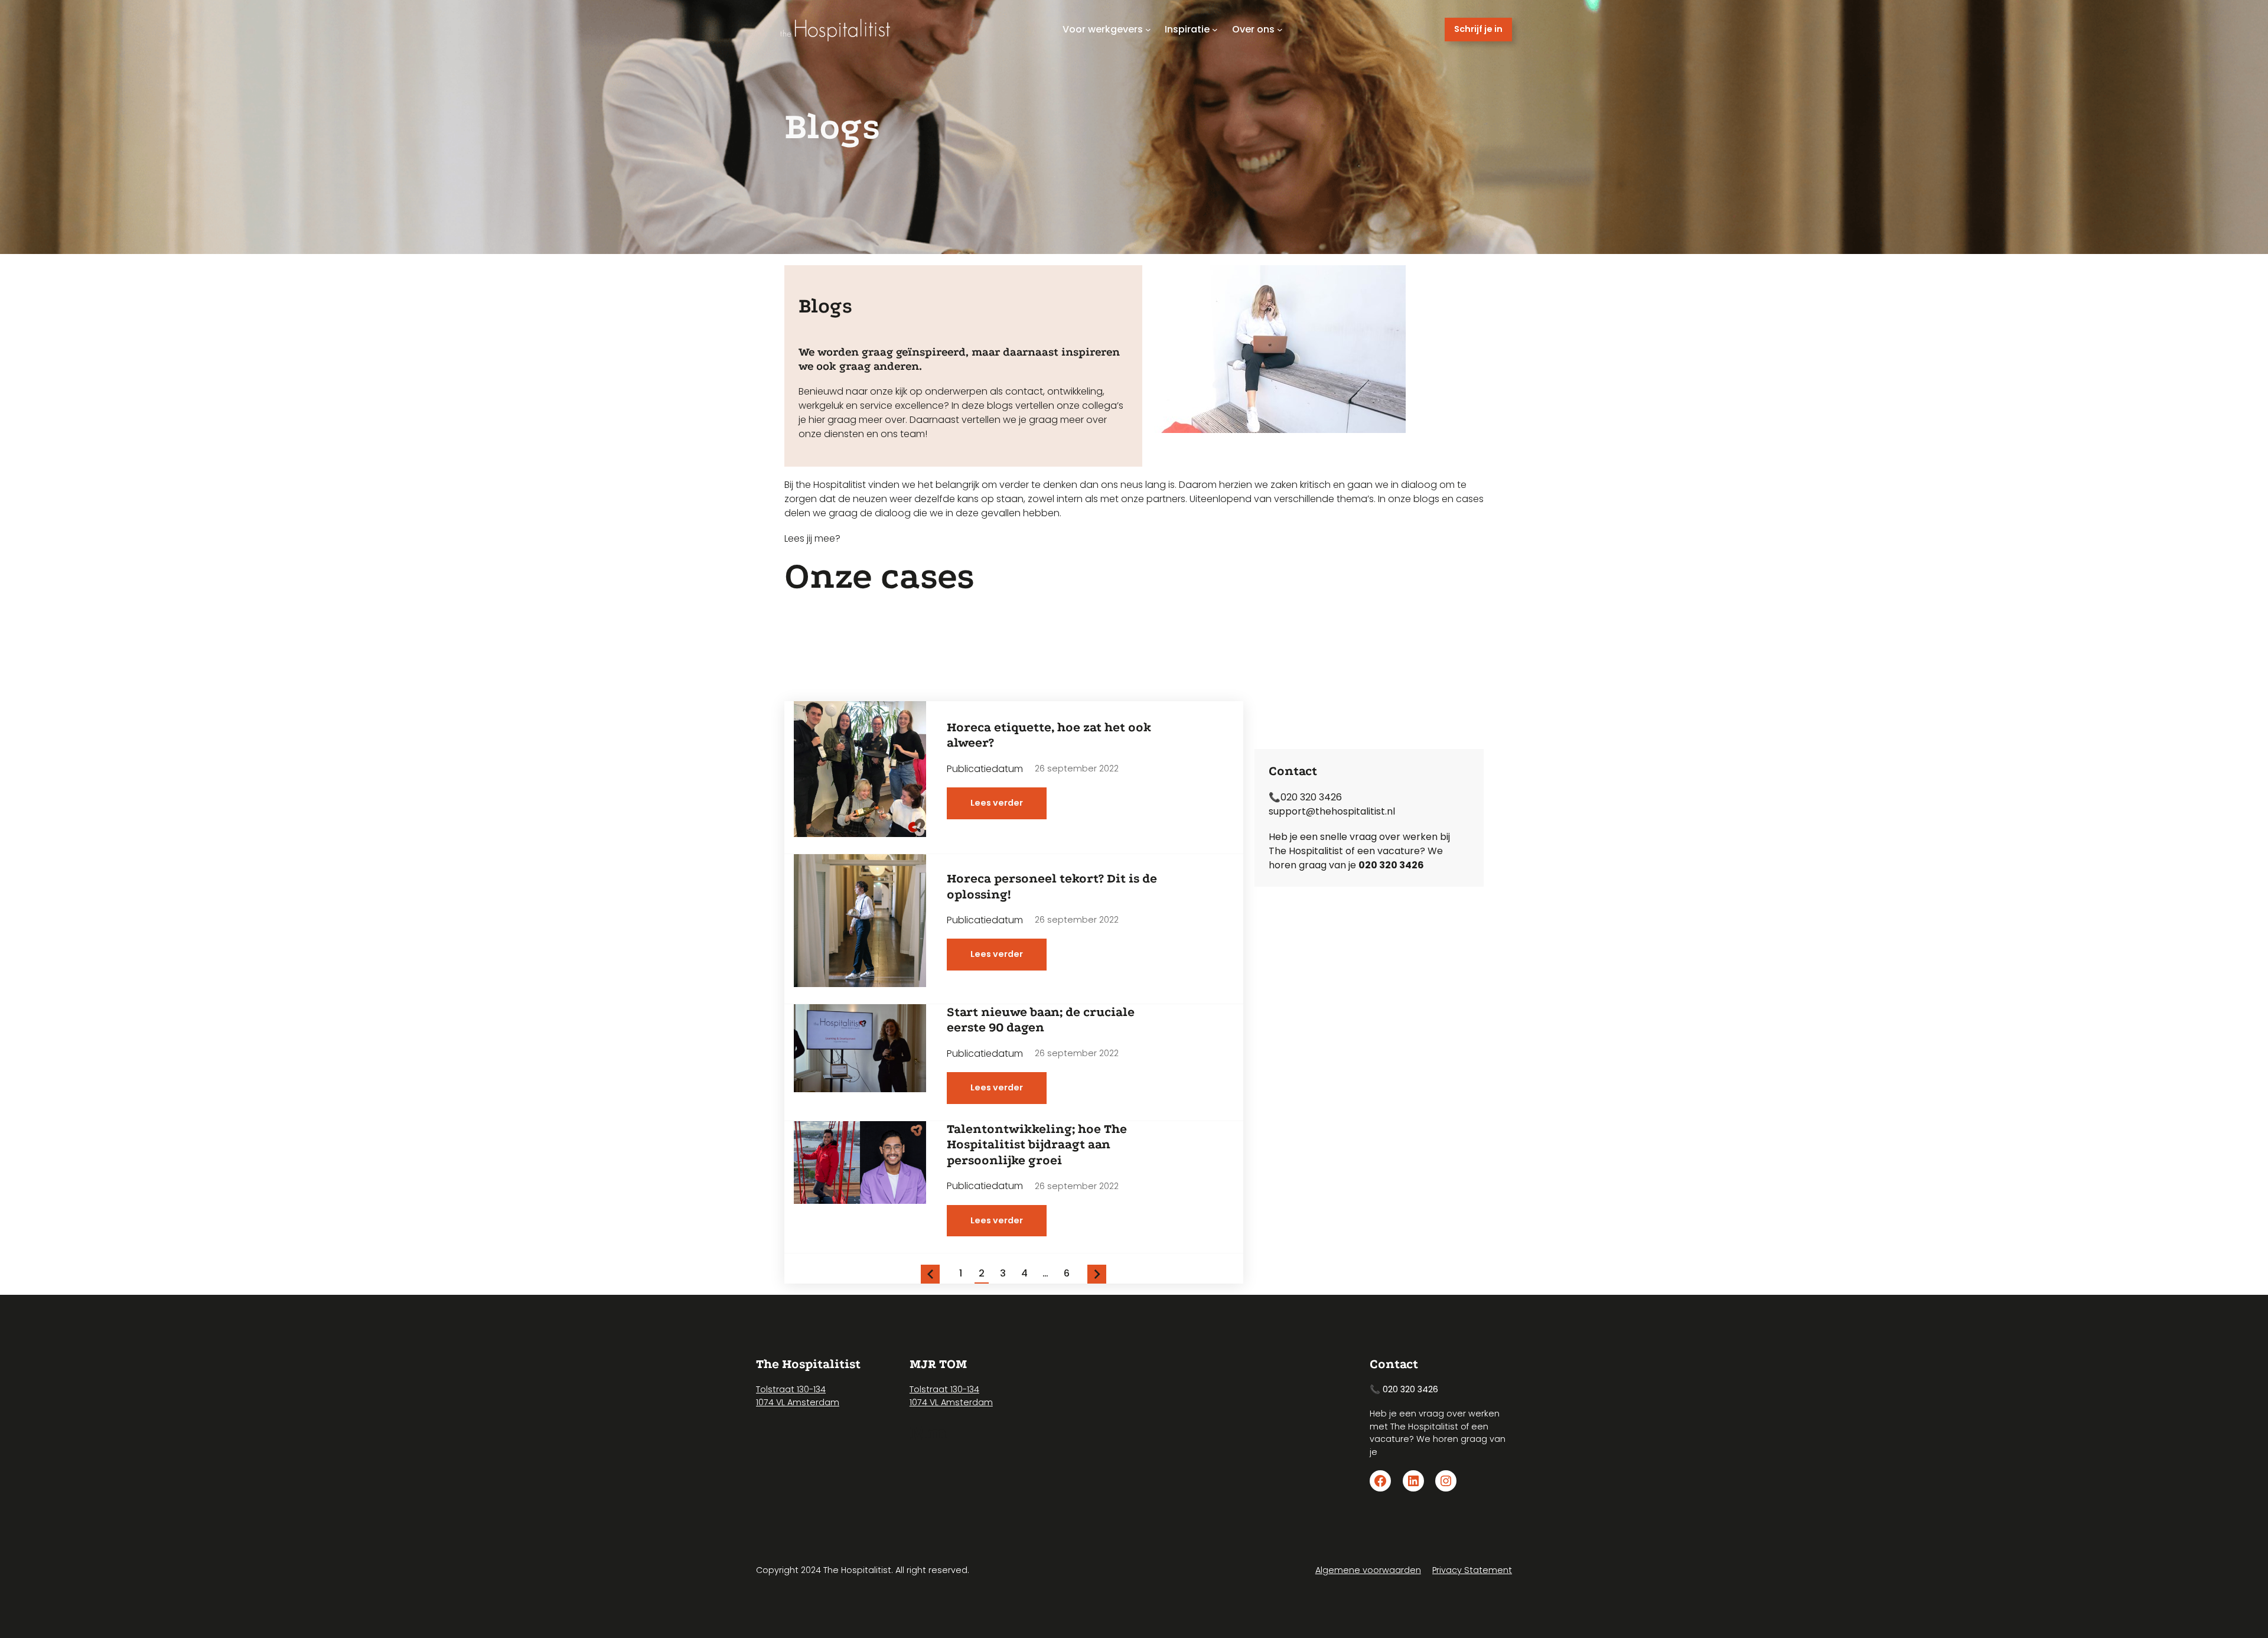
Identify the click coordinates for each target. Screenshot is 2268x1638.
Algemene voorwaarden (1368, 1570)
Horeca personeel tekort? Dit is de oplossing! (1052, 886)
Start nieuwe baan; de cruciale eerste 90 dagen (1041, 1020)
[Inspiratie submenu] (1215, 30)
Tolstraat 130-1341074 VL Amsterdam (798, 1396)
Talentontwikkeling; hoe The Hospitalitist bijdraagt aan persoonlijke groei (1037, 1144)
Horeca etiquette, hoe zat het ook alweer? (1049, 735)
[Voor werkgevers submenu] (1148, 30)
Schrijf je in (1478, 29)
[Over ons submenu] (1280, 30)
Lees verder (1008, 808)
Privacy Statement (1472, 1570)
